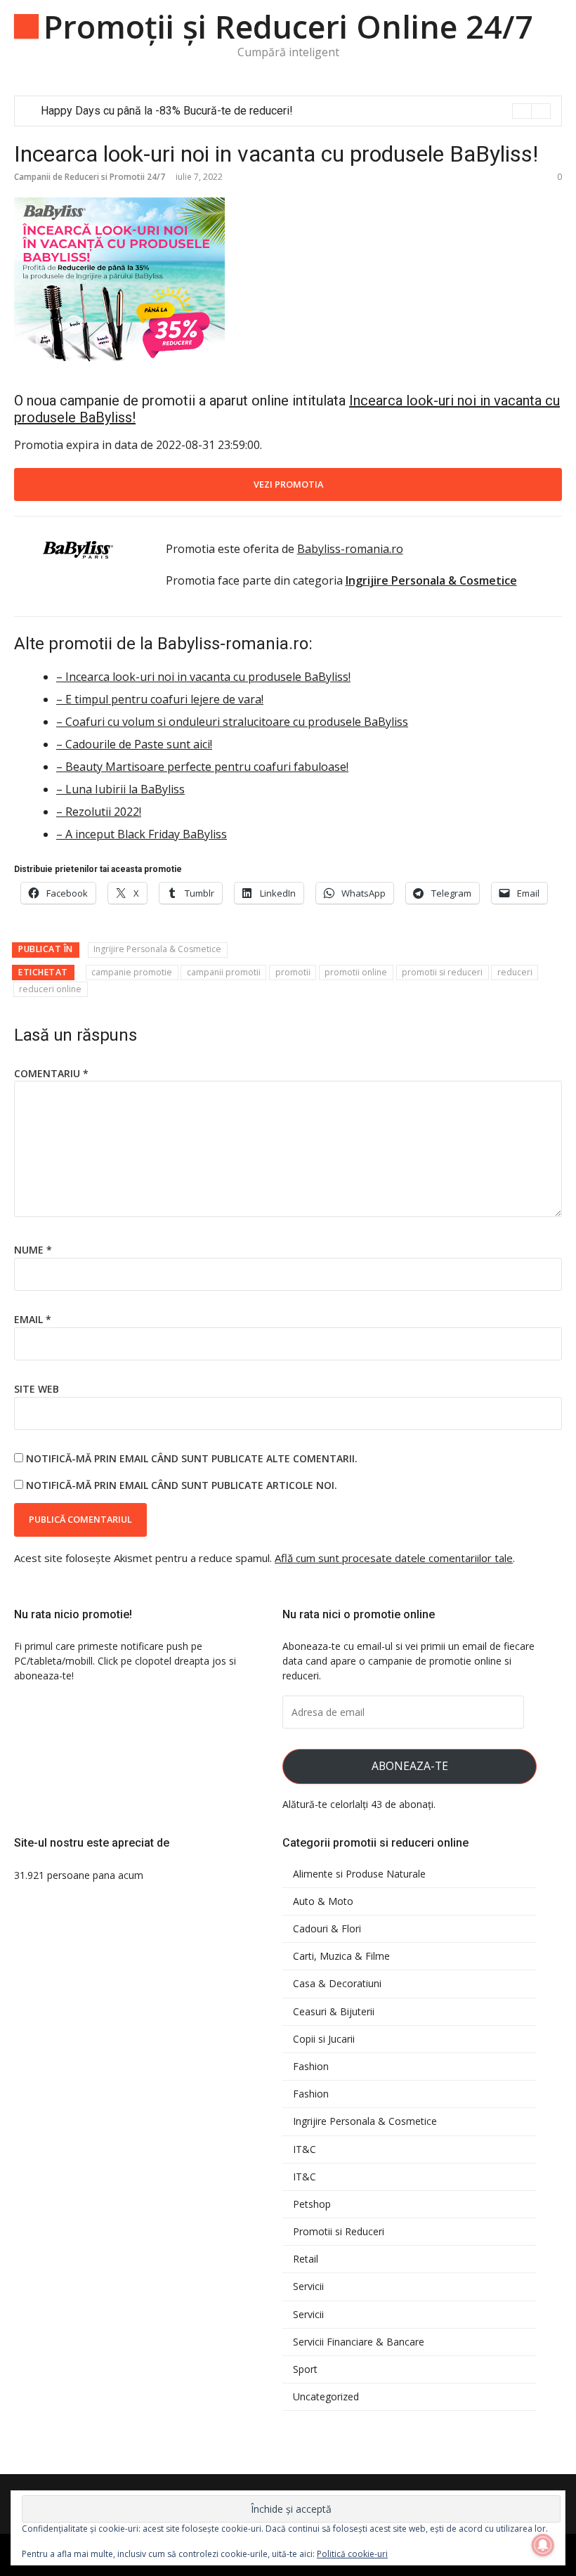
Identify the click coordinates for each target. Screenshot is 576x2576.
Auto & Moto (323, 1901)
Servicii (308, 2286)
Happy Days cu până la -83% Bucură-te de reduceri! (167, 111)
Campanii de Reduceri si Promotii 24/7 (90, 177)
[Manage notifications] (543, 2545)
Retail (306, 2259)
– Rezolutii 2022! (99, 812)
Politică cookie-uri (352, 2554)
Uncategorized (326, 2397)
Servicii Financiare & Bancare (359, 2342)
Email (33, 1319)
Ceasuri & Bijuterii (334, 2012)
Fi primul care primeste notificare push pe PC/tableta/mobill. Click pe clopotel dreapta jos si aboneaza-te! (125, 1661)
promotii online (356, 972)
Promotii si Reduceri (339, 2232)
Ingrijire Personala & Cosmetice (157, 949)
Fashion (311, 2067)
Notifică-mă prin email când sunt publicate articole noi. (182, 1485)
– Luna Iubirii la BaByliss (120, 789)
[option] (296, 111)
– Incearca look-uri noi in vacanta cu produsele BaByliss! (203, 677)
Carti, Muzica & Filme (341, 1956)
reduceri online (50, 989)
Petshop (312, 2204)
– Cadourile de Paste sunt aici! (134, 744)
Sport (305, 2369)
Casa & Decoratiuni (337, 1984)
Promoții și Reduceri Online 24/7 (288, 26)
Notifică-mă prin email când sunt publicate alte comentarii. (192, 1458)
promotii (293, 972)
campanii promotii (224, 972)
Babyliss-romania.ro (350, 549)
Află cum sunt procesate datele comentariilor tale (394, 1558)
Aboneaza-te (410, 1766)
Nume (33, 1250)
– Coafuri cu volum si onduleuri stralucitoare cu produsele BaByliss (232, 722)
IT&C (305, 2149)
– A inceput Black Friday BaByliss (142, 834)
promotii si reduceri (442, 972)
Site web (37, 1389)
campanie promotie (132, 972)
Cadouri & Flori (327, 1929)
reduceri (515, 972)
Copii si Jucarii (324, 2039)
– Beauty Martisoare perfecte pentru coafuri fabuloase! (202, 767)
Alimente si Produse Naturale (359, 1874)
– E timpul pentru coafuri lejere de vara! (160, 699)
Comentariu (51, 1073)
